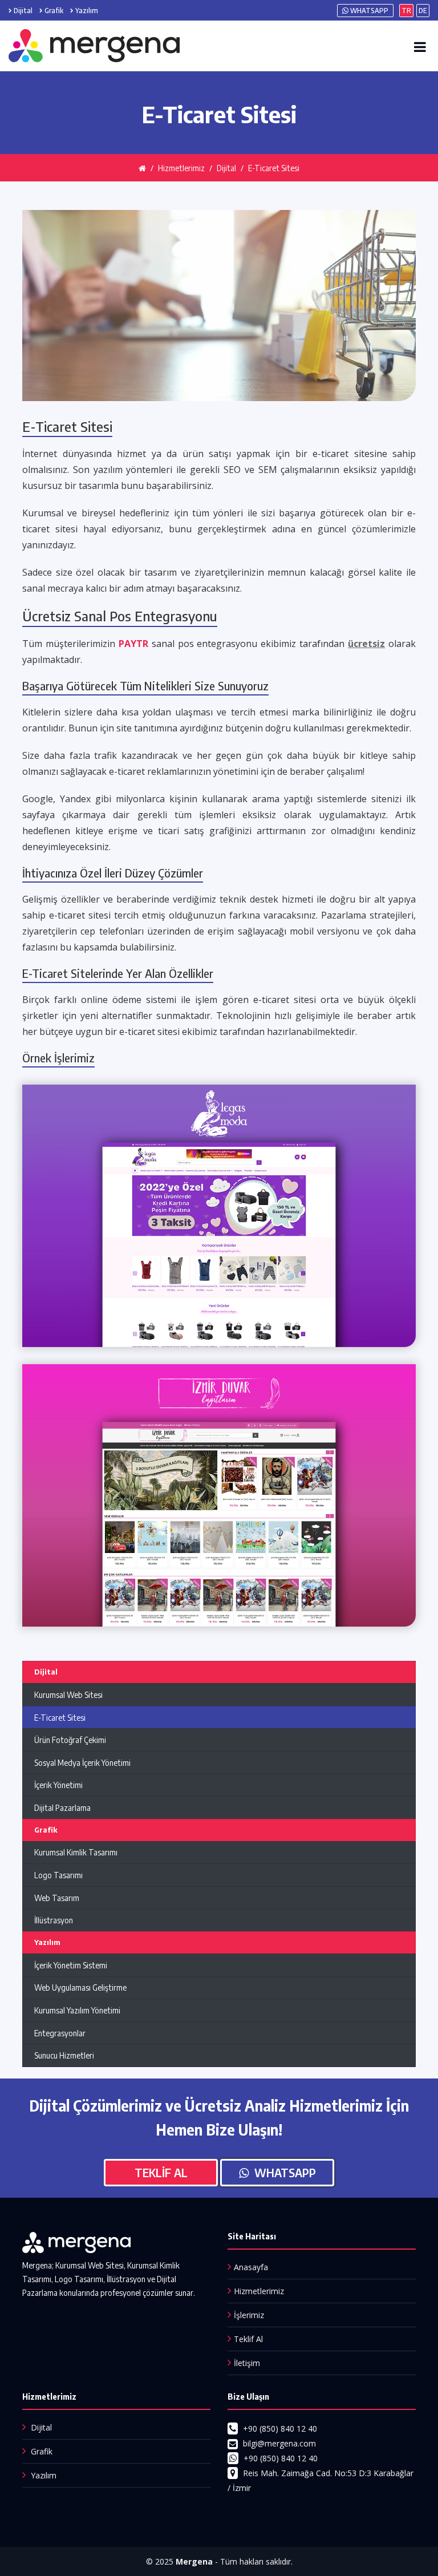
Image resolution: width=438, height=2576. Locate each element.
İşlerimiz (249, 2315)
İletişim (247, 2363)
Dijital (23, 11)
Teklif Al (248, 2339)
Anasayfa (251, 2267)
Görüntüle (219, 1229)
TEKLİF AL (161, 2172)
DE (423, 11)
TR (406, 11)
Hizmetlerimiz (259, 2291)
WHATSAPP (368, 11)
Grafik (54, 11)
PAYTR (133, 644)
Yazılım (87, 11)
